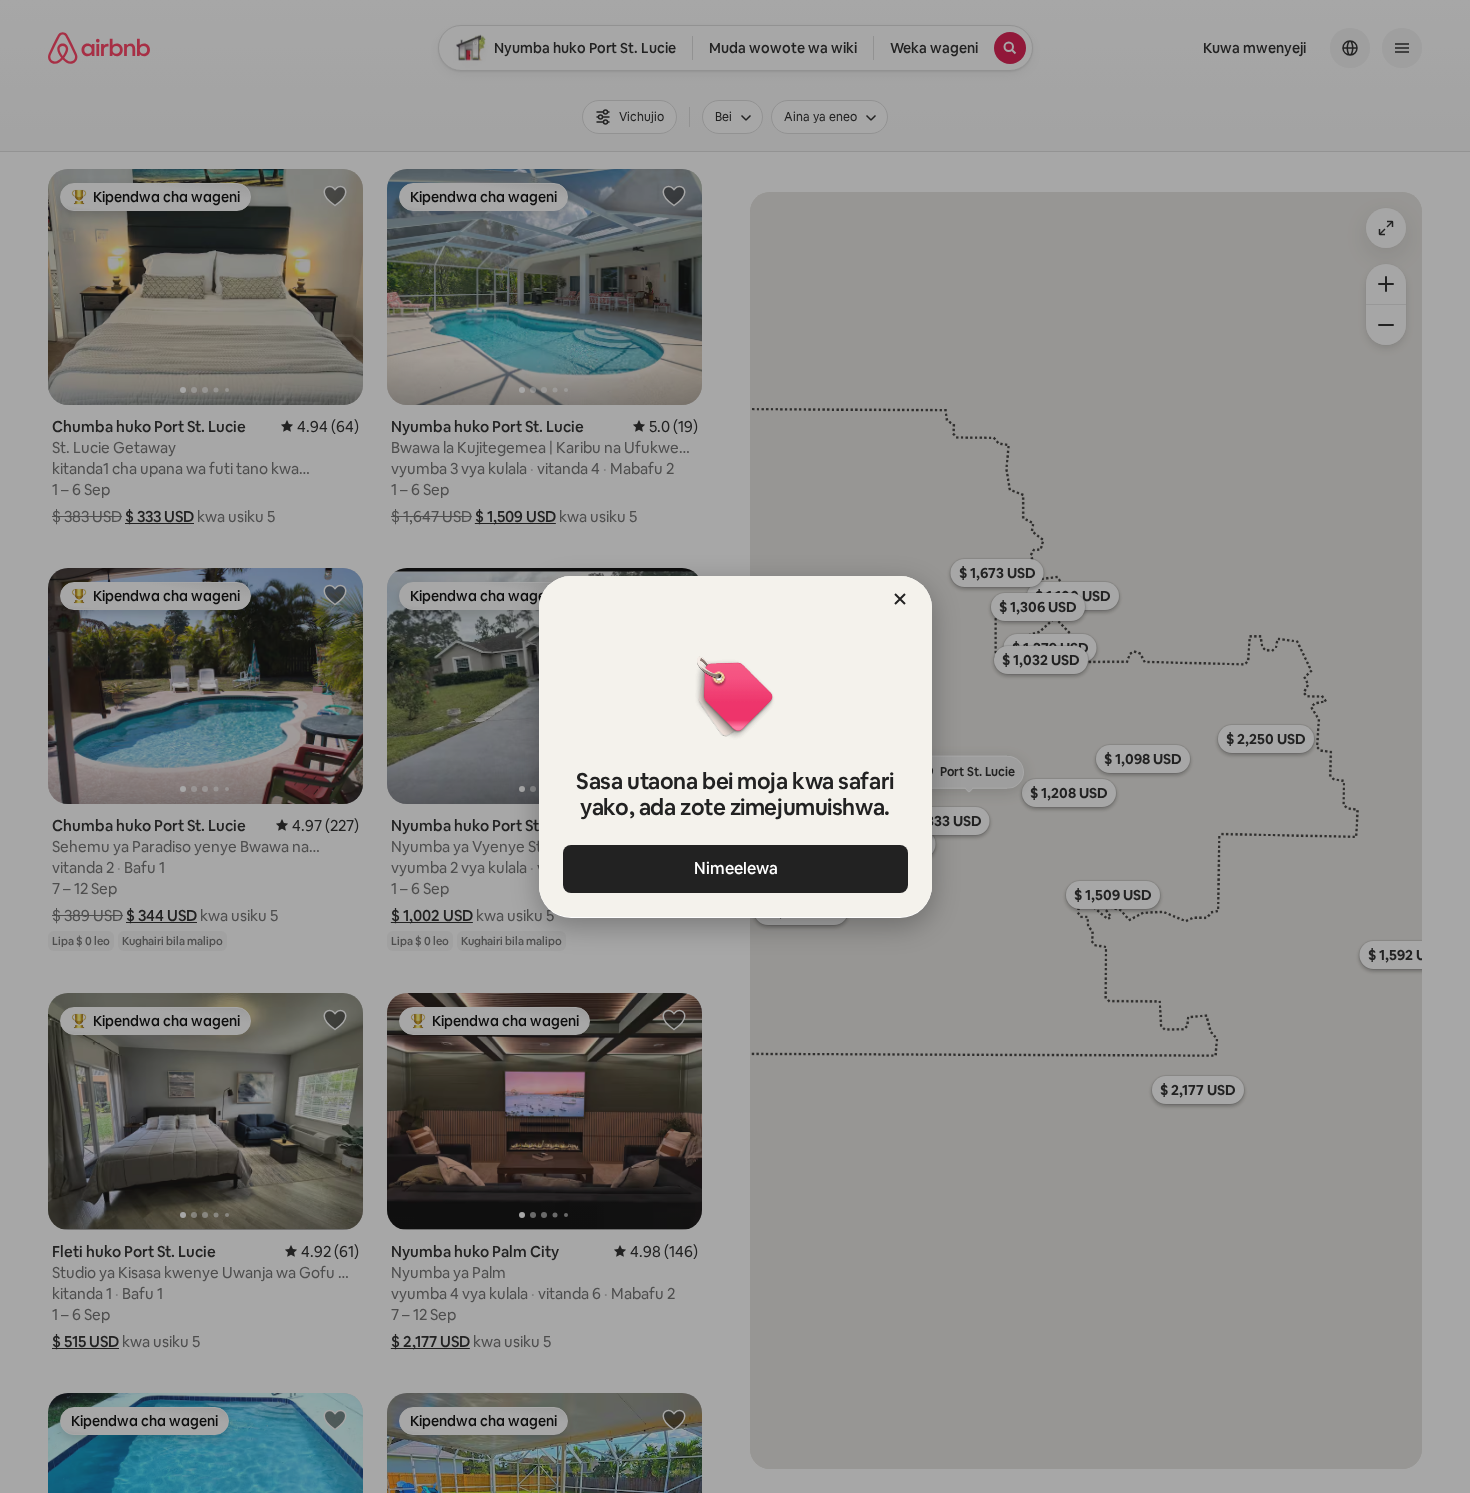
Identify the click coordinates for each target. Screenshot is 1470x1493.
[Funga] (900, 599)
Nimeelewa (735, 868)
